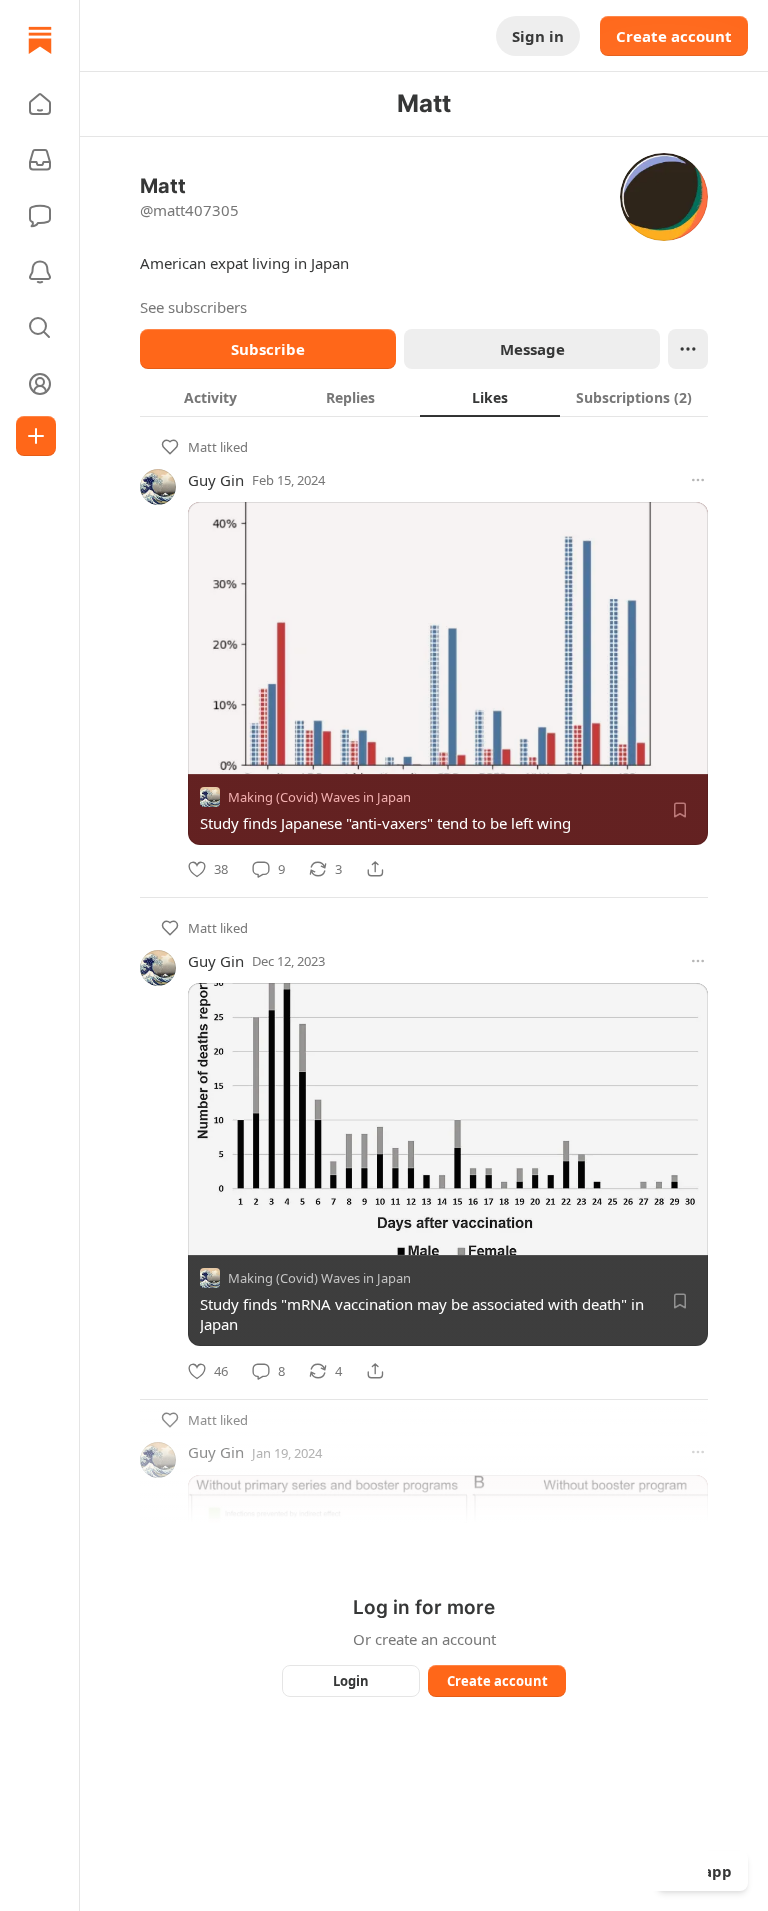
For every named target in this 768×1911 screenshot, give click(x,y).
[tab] (210, 397)
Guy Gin (216, 480)
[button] (40, 104)
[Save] (680, 810)
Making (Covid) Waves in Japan (319, 797)
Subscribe (268, 349)
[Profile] (40, 384)
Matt (202, 447)
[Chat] (40, 216)
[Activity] (40, 272)
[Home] (40, 40)
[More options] (698, 480)
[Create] (36, 436)
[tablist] (424, 397)
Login (351, 1681)
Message (532, 349)
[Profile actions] (688, 349)
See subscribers (193, 307)
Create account (674, 36)
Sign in (538, 36)
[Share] (375, 869)
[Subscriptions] (40, 160)
